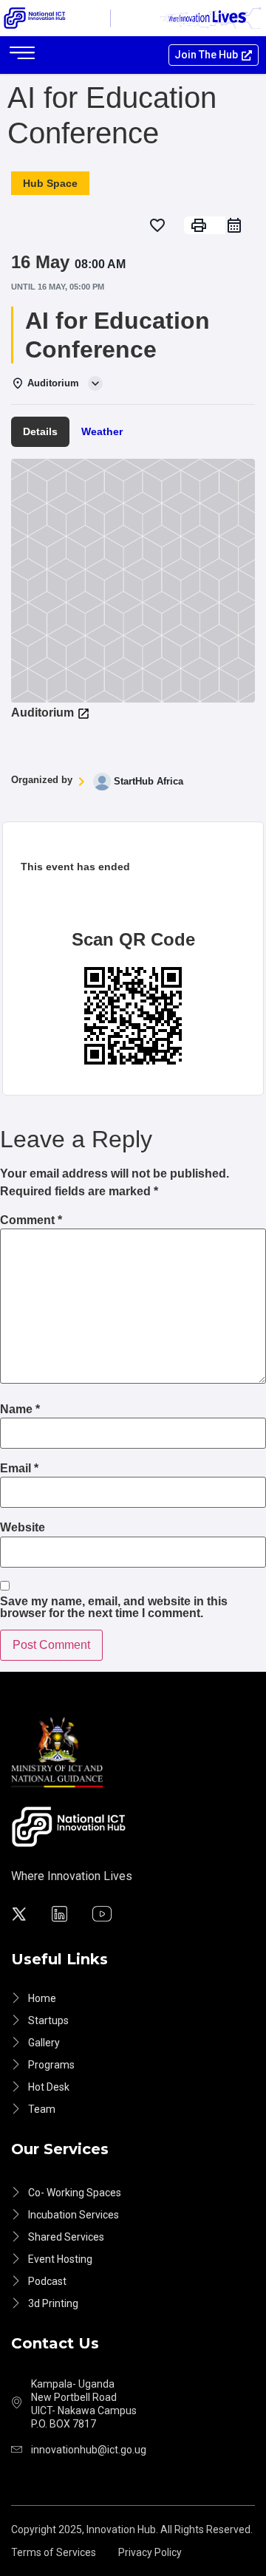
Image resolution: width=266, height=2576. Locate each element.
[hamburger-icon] (22, 55)
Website (23, 1528)
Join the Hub (206, 55)
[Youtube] (104, 1916)
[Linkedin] (62, 1916)
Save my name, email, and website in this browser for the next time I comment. (114, 1608)
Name (20, 1410)
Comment (31, 1220)
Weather (102, 431)
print (199, 225)
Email (19, 1469)
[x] (21, 1916)
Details (40, 431)
